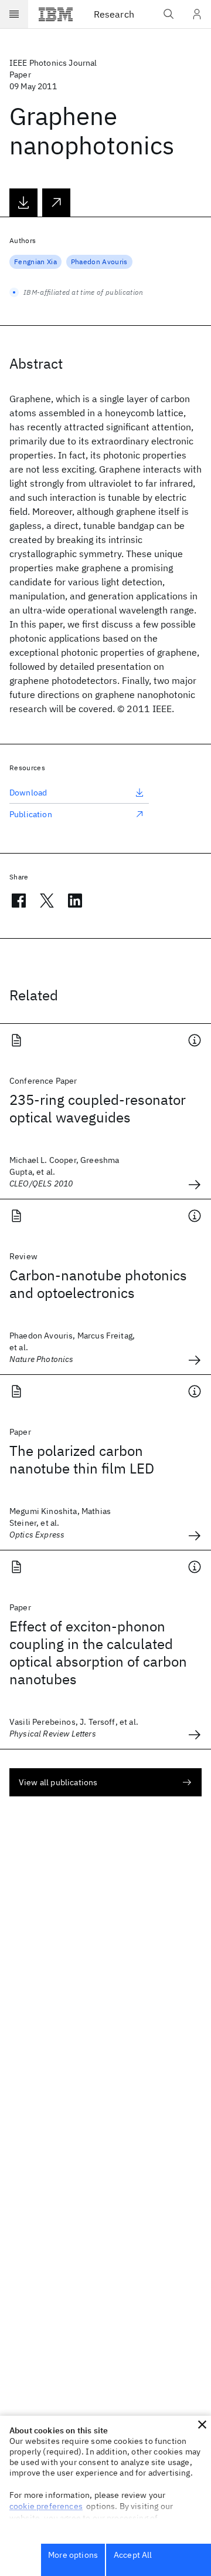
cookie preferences (46, 2506)
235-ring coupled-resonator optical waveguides (98, 1108)
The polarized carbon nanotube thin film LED (82, 1459)
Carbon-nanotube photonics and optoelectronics (98, 1284)
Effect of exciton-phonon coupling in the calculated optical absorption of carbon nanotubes (98, 1653)
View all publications (58, 1782)
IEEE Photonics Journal (53, 63)
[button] (202, 2425)
